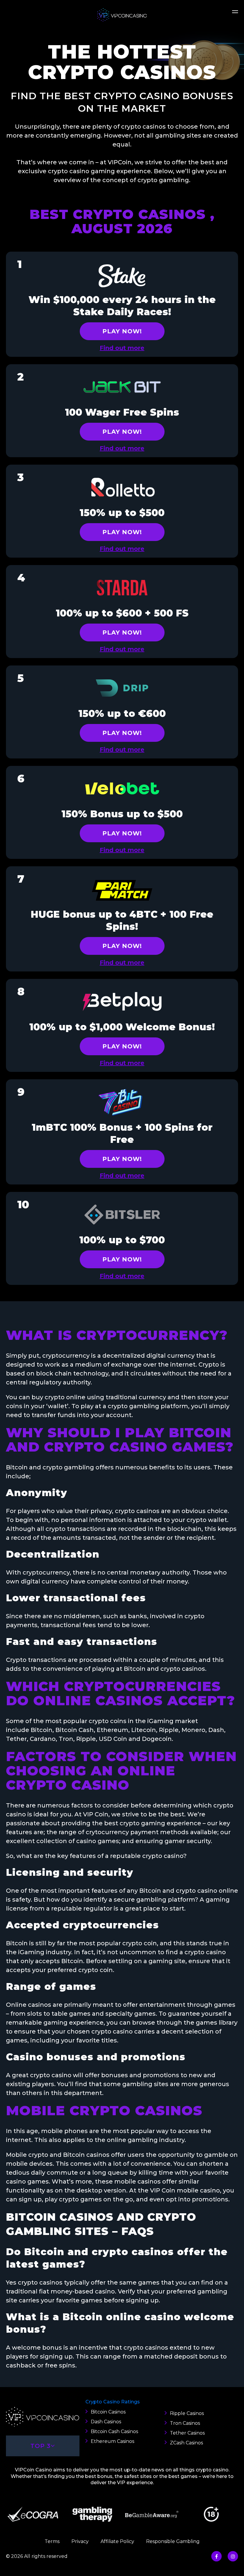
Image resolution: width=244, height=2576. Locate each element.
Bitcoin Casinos (108, 2412)
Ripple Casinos (187, 2413)
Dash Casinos (106, 2422)
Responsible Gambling (173, 2541)
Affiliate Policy (117, 2541)
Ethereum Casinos (112, 2441)
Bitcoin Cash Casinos (114, 2431)
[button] (235, 14)
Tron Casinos (185, 2423)
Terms (52, 2541)
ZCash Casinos (186, 2443)
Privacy (80, 2541)
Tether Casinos (187, 2433)
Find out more (122, 348)
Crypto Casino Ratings (113, 2402)
